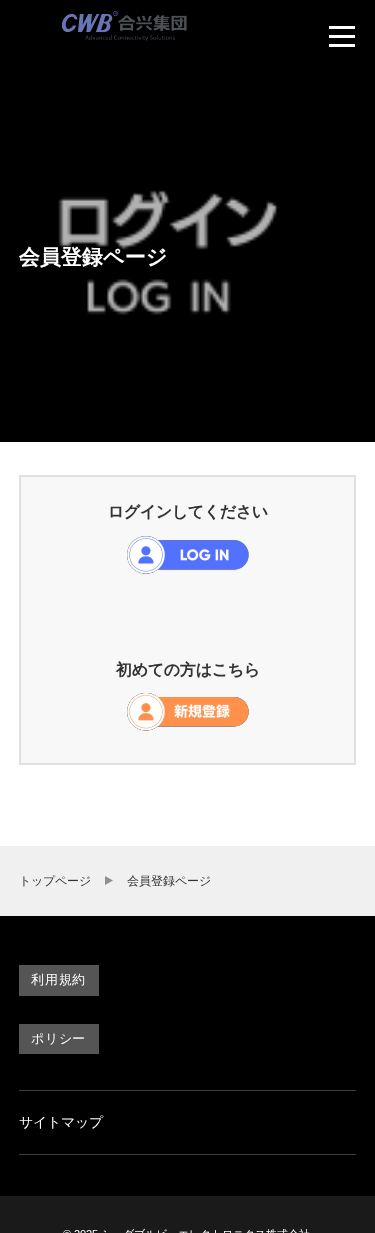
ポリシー (58, 1038)
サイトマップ (61, 1122)
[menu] (342, 36)
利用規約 (58, 979)
